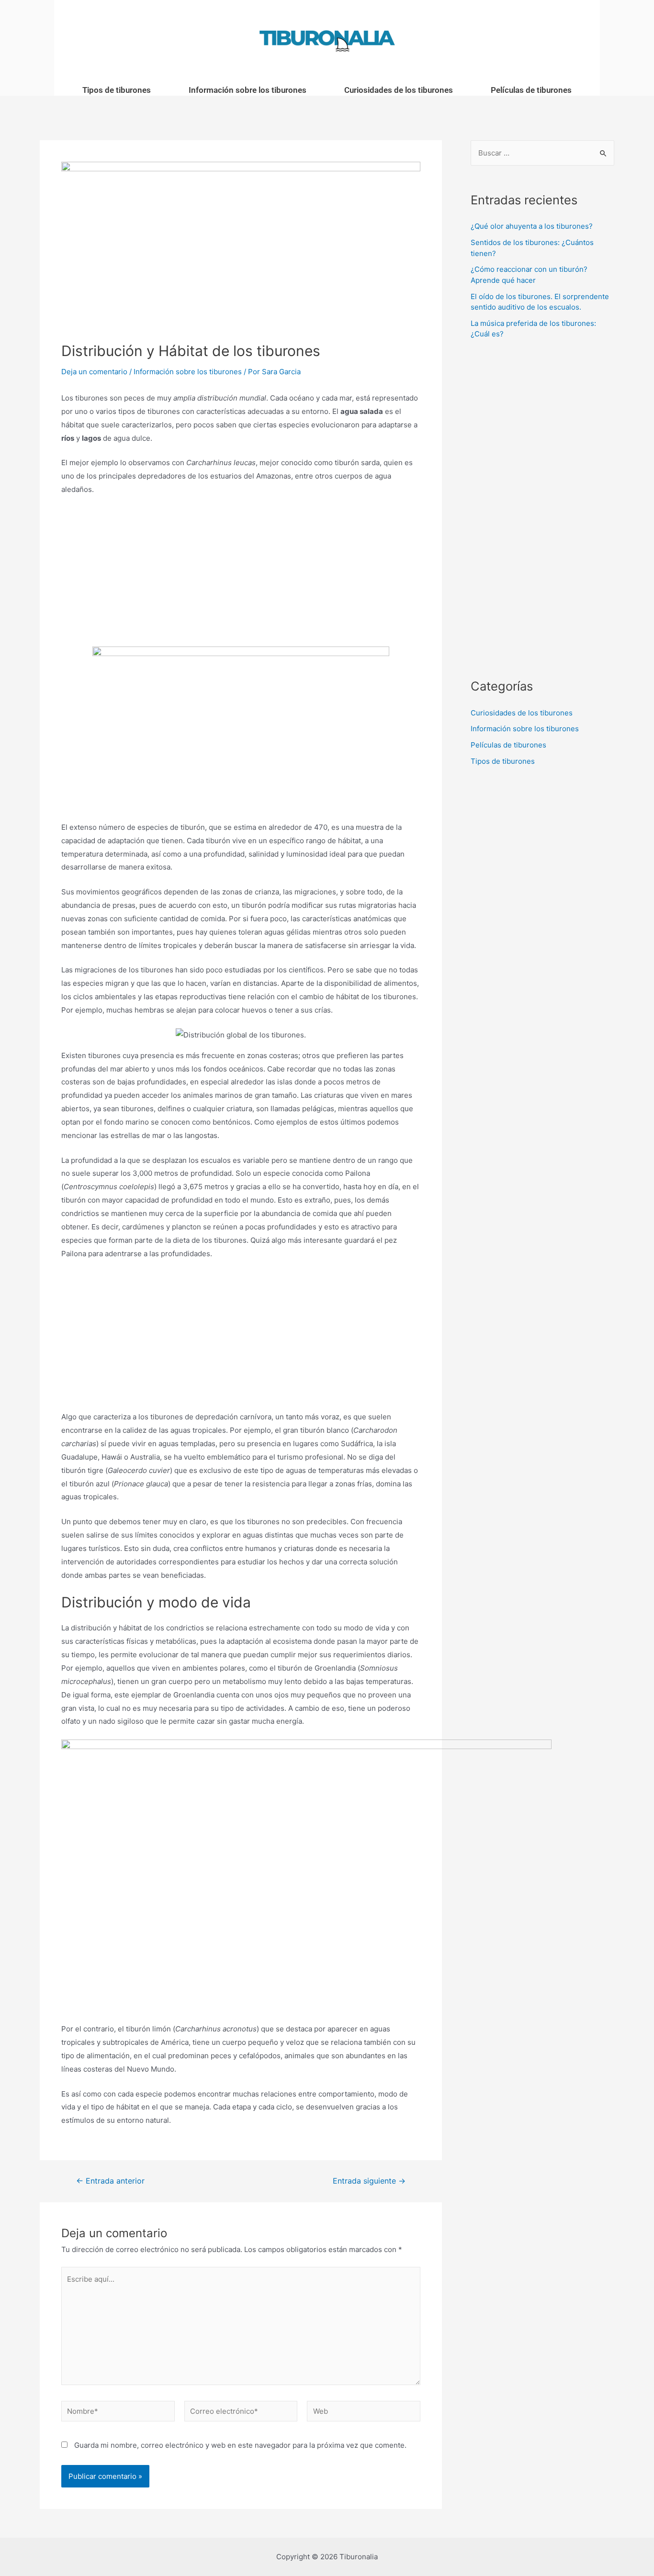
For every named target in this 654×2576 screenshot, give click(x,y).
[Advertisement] (241, 575)
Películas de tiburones (531, 90)
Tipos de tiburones (117, 90)
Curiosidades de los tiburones (399, 90)
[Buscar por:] (542, 153)
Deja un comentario (94, 372)
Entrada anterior (110, 2181)
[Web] (364, 2413)
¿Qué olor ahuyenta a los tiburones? (532, 226)
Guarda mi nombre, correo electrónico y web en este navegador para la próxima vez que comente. (240, 2445)
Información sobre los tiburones (248, 90)
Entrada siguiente (369, 2181)
